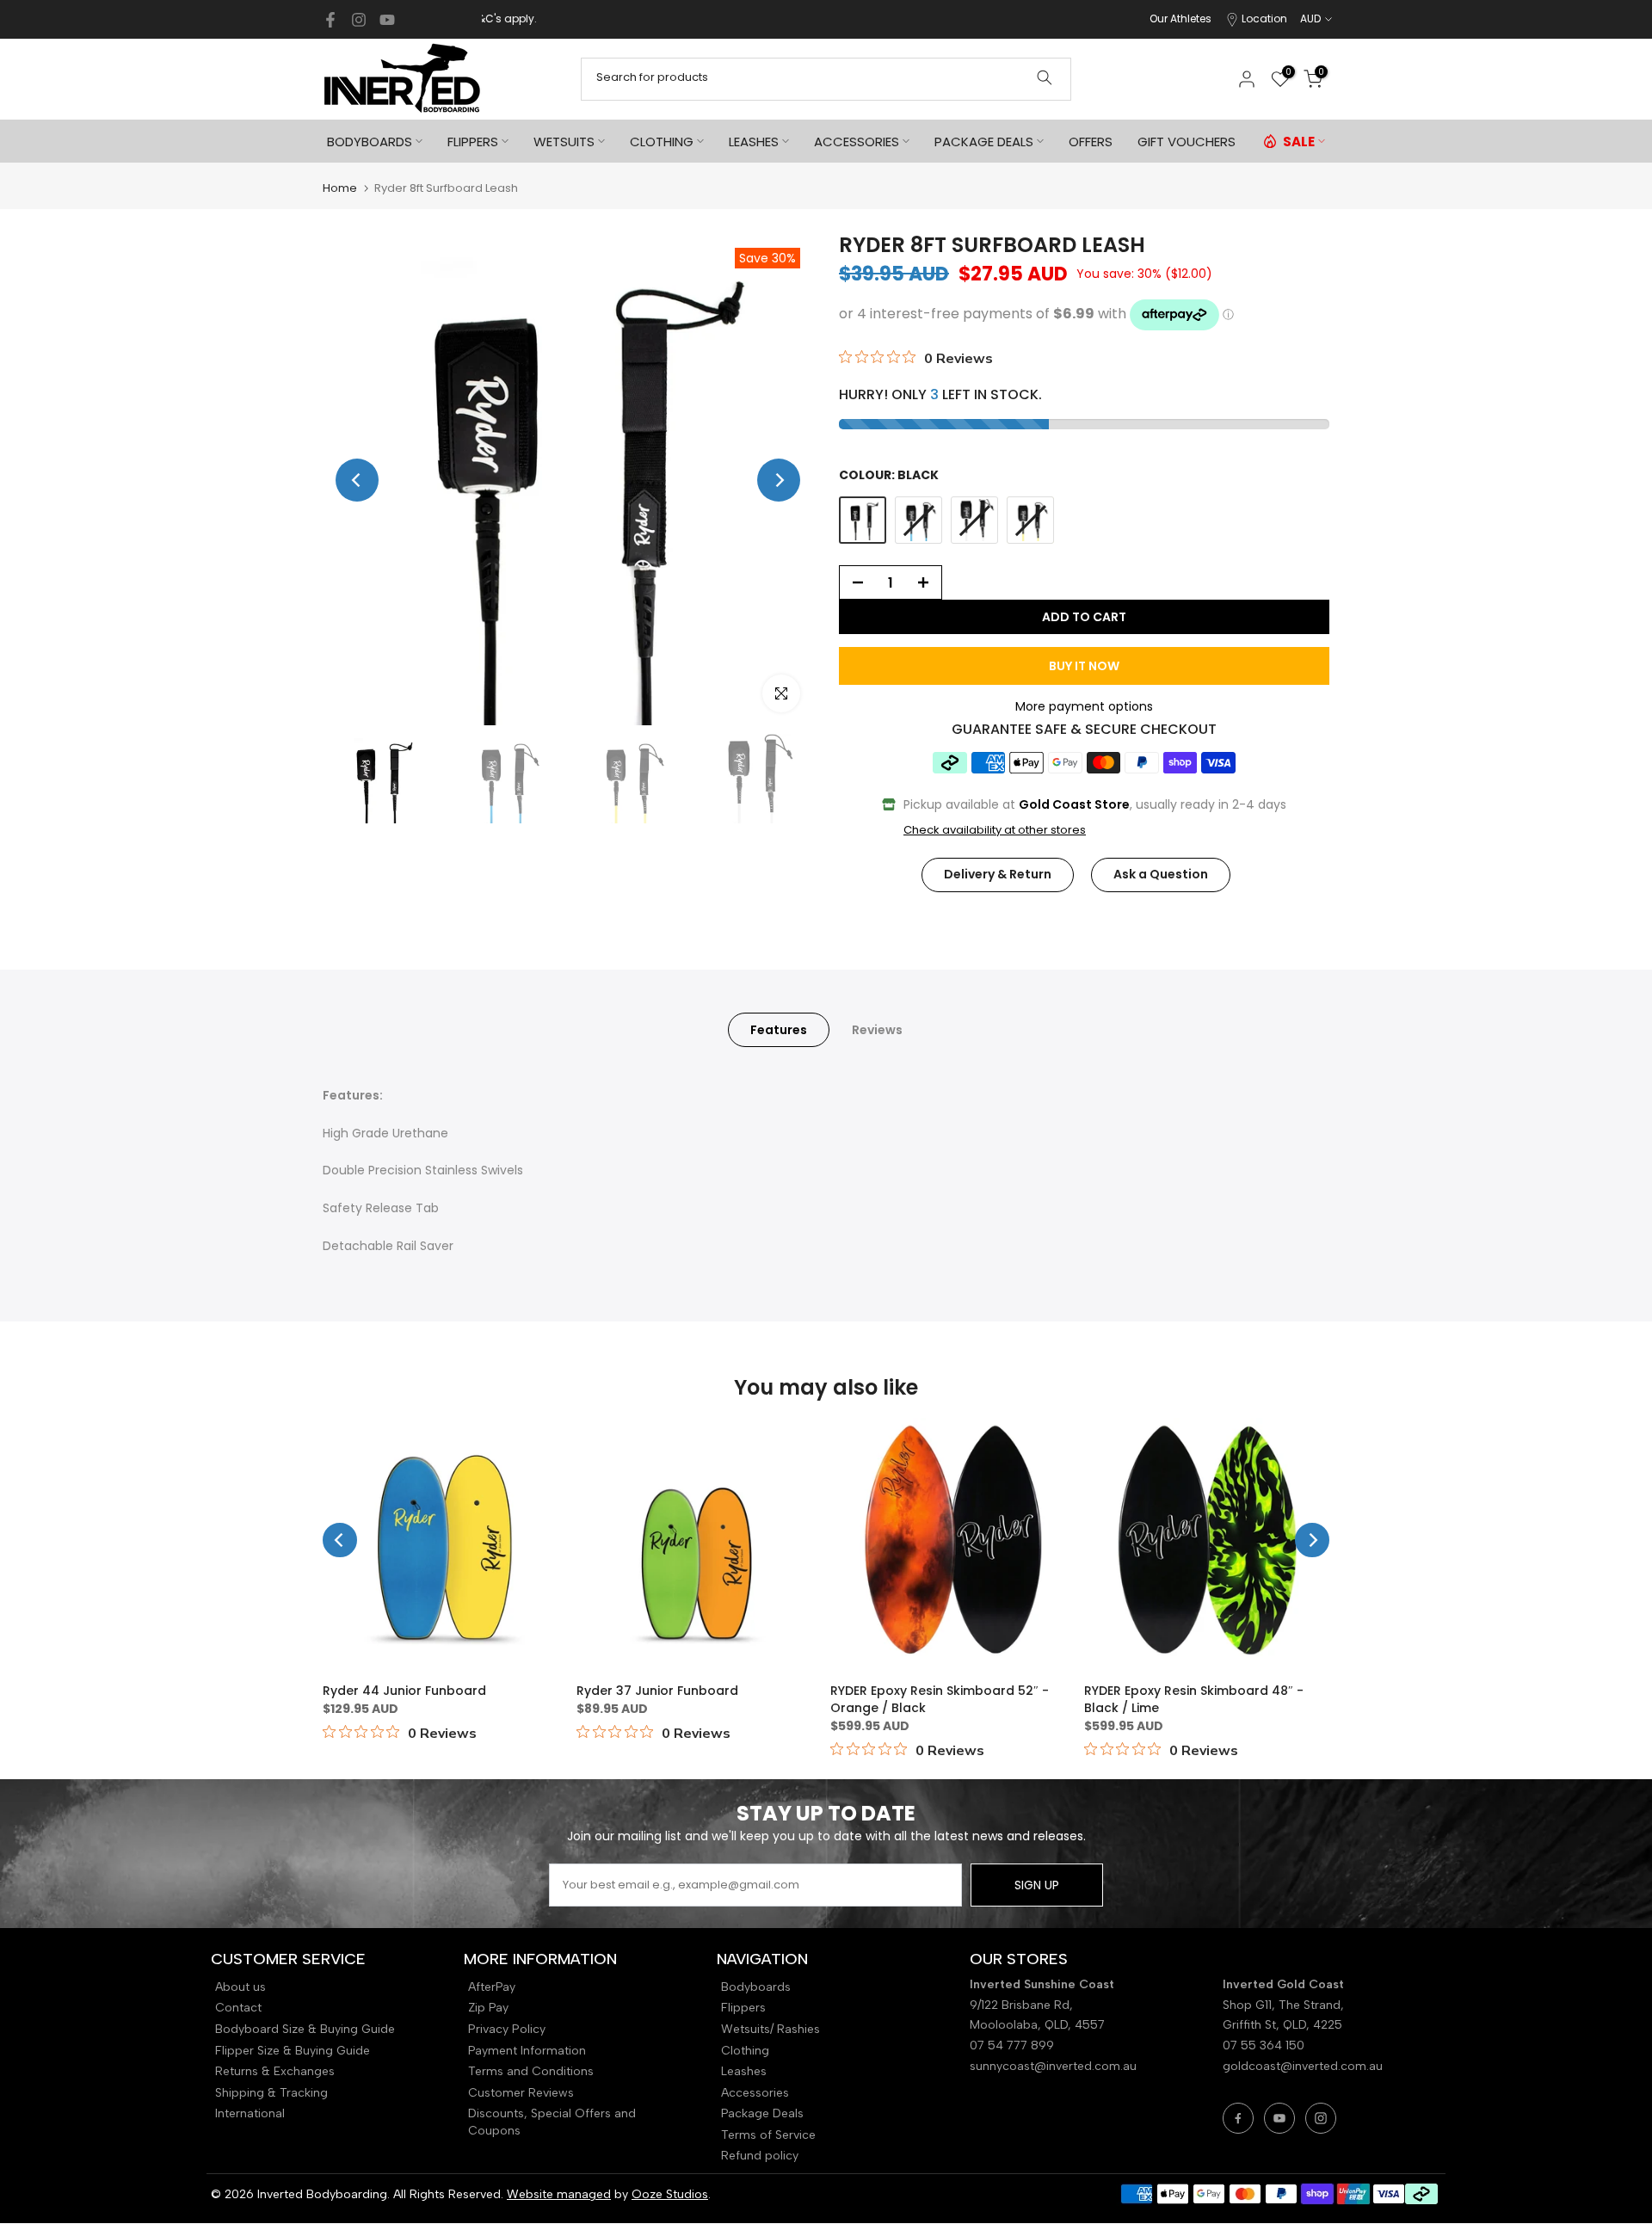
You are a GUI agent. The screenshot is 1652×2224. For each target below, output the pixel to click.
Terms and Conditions (531, 2071)
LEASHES (754, 142)
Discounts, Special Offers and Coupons (552, 2122)
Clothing (745, 2051)
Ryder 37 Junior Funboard (657, 1691)
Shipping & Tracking (271, 2093)
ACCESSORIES (857, 142)
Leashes (744, 2071)
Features (779, 1029)
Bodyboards (756, 1987)
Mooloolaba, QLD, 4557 (1037, 2025)
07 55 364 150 (1264, 2045)
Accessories (755, 2093)
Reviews (877, 1029)
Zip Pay (488, 2008)
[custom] (1238, 2118)
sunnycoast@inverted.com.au (1053, 2066)
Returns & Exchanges (275, 2071)
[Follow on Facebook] (330, 20)
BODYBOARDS (370, 142)
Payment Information (527, 2051)
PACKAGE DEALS (984, 142)
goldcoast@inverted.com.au (1303, 2066)
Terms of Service (768, 2135)
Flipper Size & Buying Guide (293, 2051)
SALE (1299, 142)
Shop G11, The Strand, (1285, 2005)
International (250, 2113)
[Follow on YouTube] (387, 20)
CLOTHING (662, 142)
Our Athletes (1180, 18)
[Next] (779, 480)
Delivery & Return (998, 874)
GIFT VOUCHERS (1187, 142)
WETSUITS (564, 142)
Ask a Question (1161, 874)
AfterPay (492, 1987)
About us (240, 1987)
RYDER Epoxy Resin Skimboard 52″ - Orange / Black (940, 1699)
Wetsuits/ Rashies (771, 2029)
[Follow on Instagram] (359, 20)
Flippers (743, 2008)
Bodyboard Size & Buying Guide (305, 2029)
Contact (238, 2008)
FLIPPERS (473, 142)
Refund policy (760, 2156)
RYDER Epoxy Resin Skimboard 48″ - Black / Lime (1194, 1699)
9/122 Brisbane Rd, (1023, 2005)
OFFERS (1091, 142)
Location (1264, 18)
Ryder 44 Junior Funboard (404, 1691)
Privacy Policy (507, 2029)
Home (340, 188)
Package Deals (762, 2113)
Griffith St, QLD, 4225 (1282, 2025)
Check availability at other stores (995, 830)
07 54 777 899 (1012, 2045)
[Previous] (357, 480)
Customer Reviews (521, 2093)
